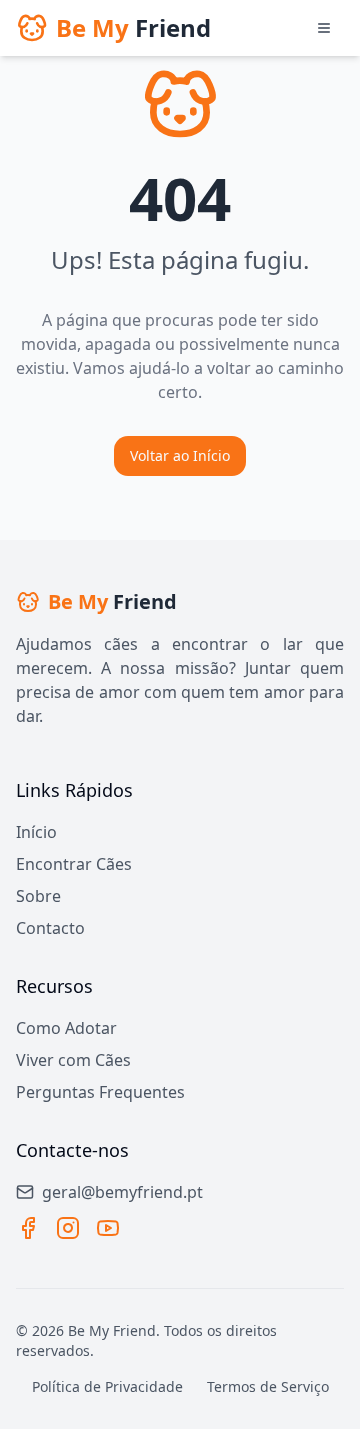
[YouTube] (108, 1228)
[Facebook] (28, 1228)
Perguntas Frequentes (100, 1092)
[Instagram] (68, 1228)
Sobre (38, 896)
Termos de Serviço (268, 1386)
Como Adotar (66, 1028)
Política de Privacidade (107, 1386)
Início (36, 832)
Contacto (50, 928)
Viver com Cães (73, 1060)
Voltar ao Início (180, 455)
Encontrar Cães (74, 864)
